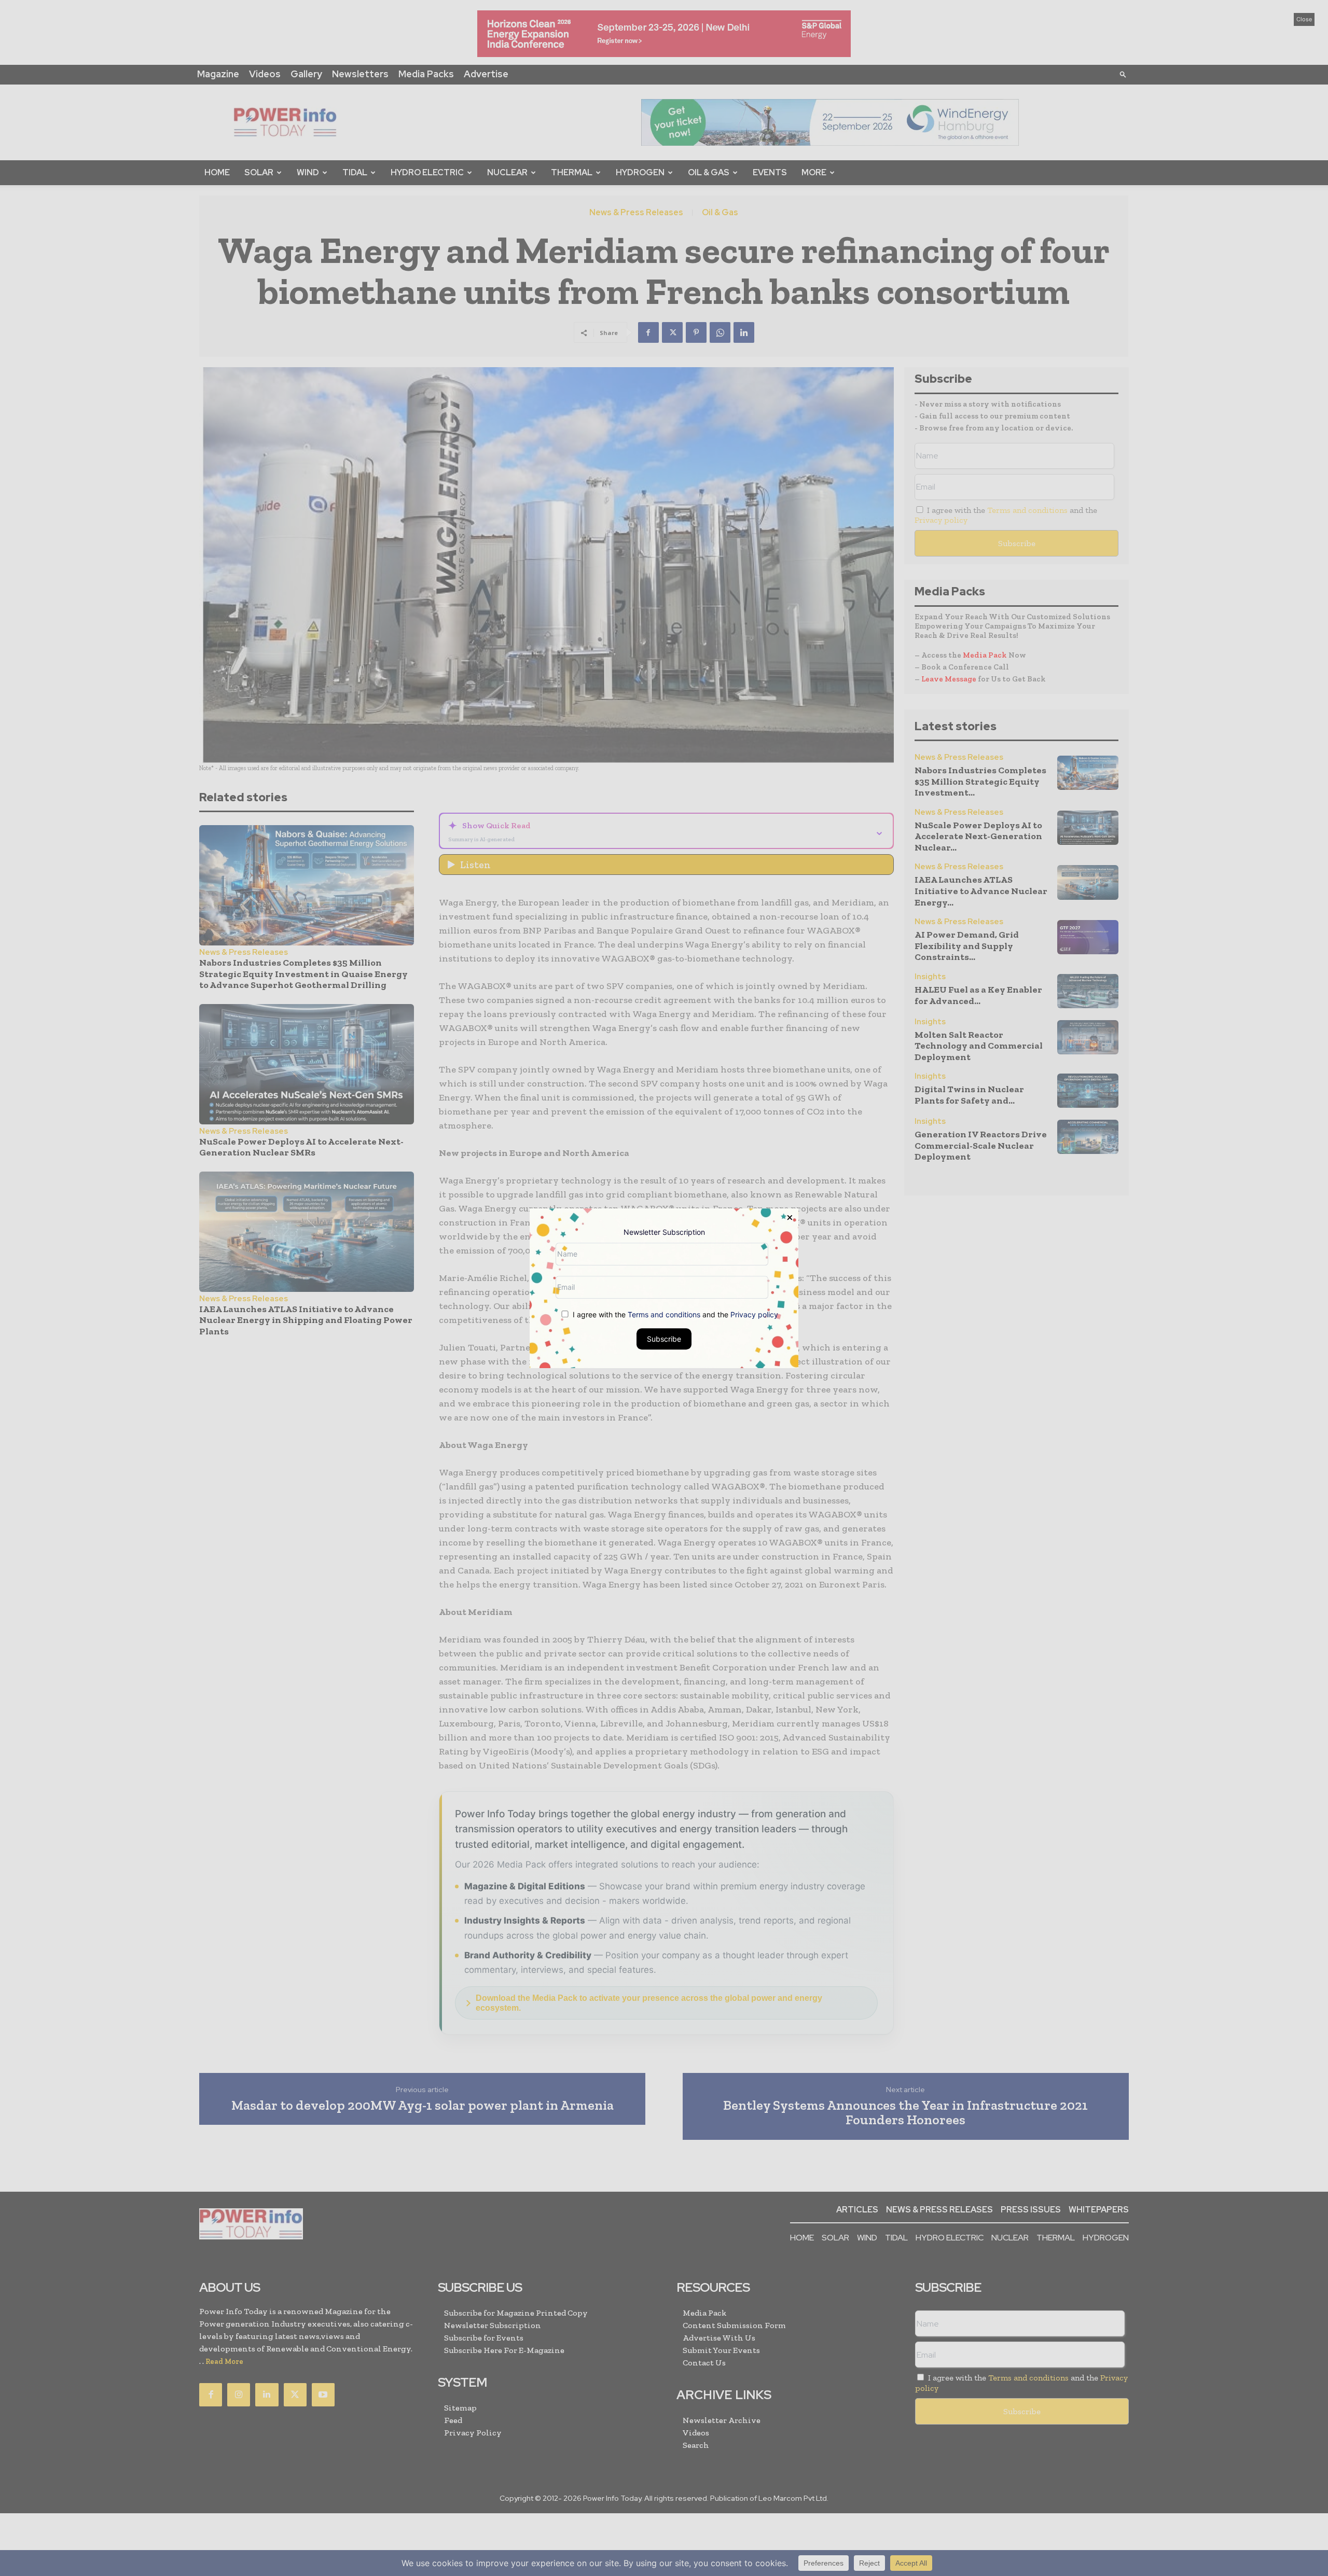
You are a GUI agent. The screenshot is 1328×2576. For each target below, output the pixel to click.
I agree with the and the (674, 1314)
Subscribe (664, 1338)
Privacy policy (754, 1314)
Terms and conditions (664, 1314)
